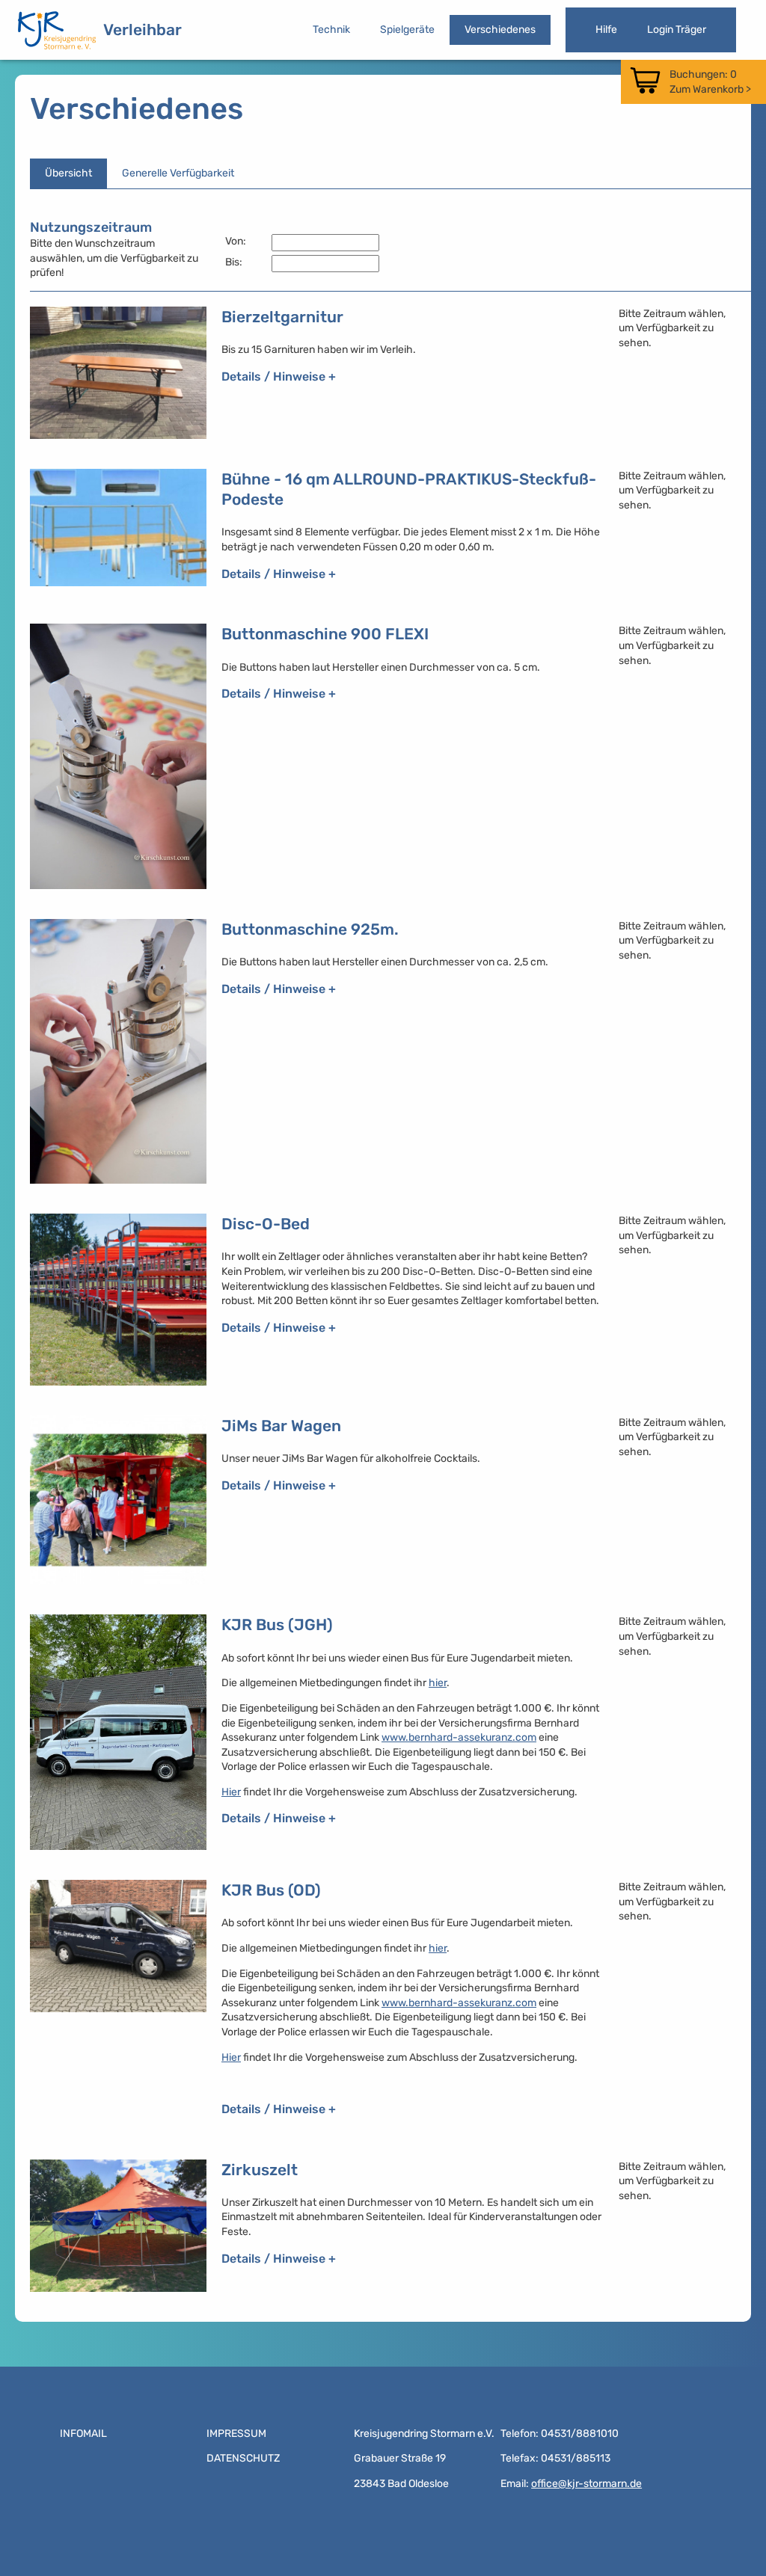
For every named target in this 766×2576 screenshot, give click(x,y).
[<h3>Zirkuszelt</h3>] (118, 2226)
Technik (331, 30)
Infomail (83, 2434)
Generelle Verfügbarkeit (178, 173)
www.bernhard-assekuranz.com (459, 1737)
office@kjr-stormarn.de (586, 2484)
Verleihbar (143, 30)
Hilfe (606, 30)
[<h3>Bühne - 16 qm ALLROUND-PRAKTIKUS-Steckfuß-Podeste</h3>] (118, 532)
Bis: (234, 262)
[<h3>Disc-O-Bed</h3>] (118, 1300)
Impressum (236, 2434)
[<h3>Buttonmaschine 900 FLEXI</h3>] (118, 756)
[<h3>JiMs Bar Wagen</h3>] (118, 1500)
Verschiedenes (500, 30)
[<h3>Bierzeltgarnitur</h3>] (118, 373)
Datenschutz (243, 2458)
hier (438, 1683)
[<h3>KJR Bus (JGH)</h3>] (118, 1732)
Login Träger (677, 30)
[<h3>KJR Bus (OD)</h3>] (118, 2004)
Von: (236, 241)
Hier (231, 1792)
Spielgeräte (407, 30)
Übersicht (68, 173)
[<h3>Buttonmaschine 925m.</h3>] (118, 1051)
